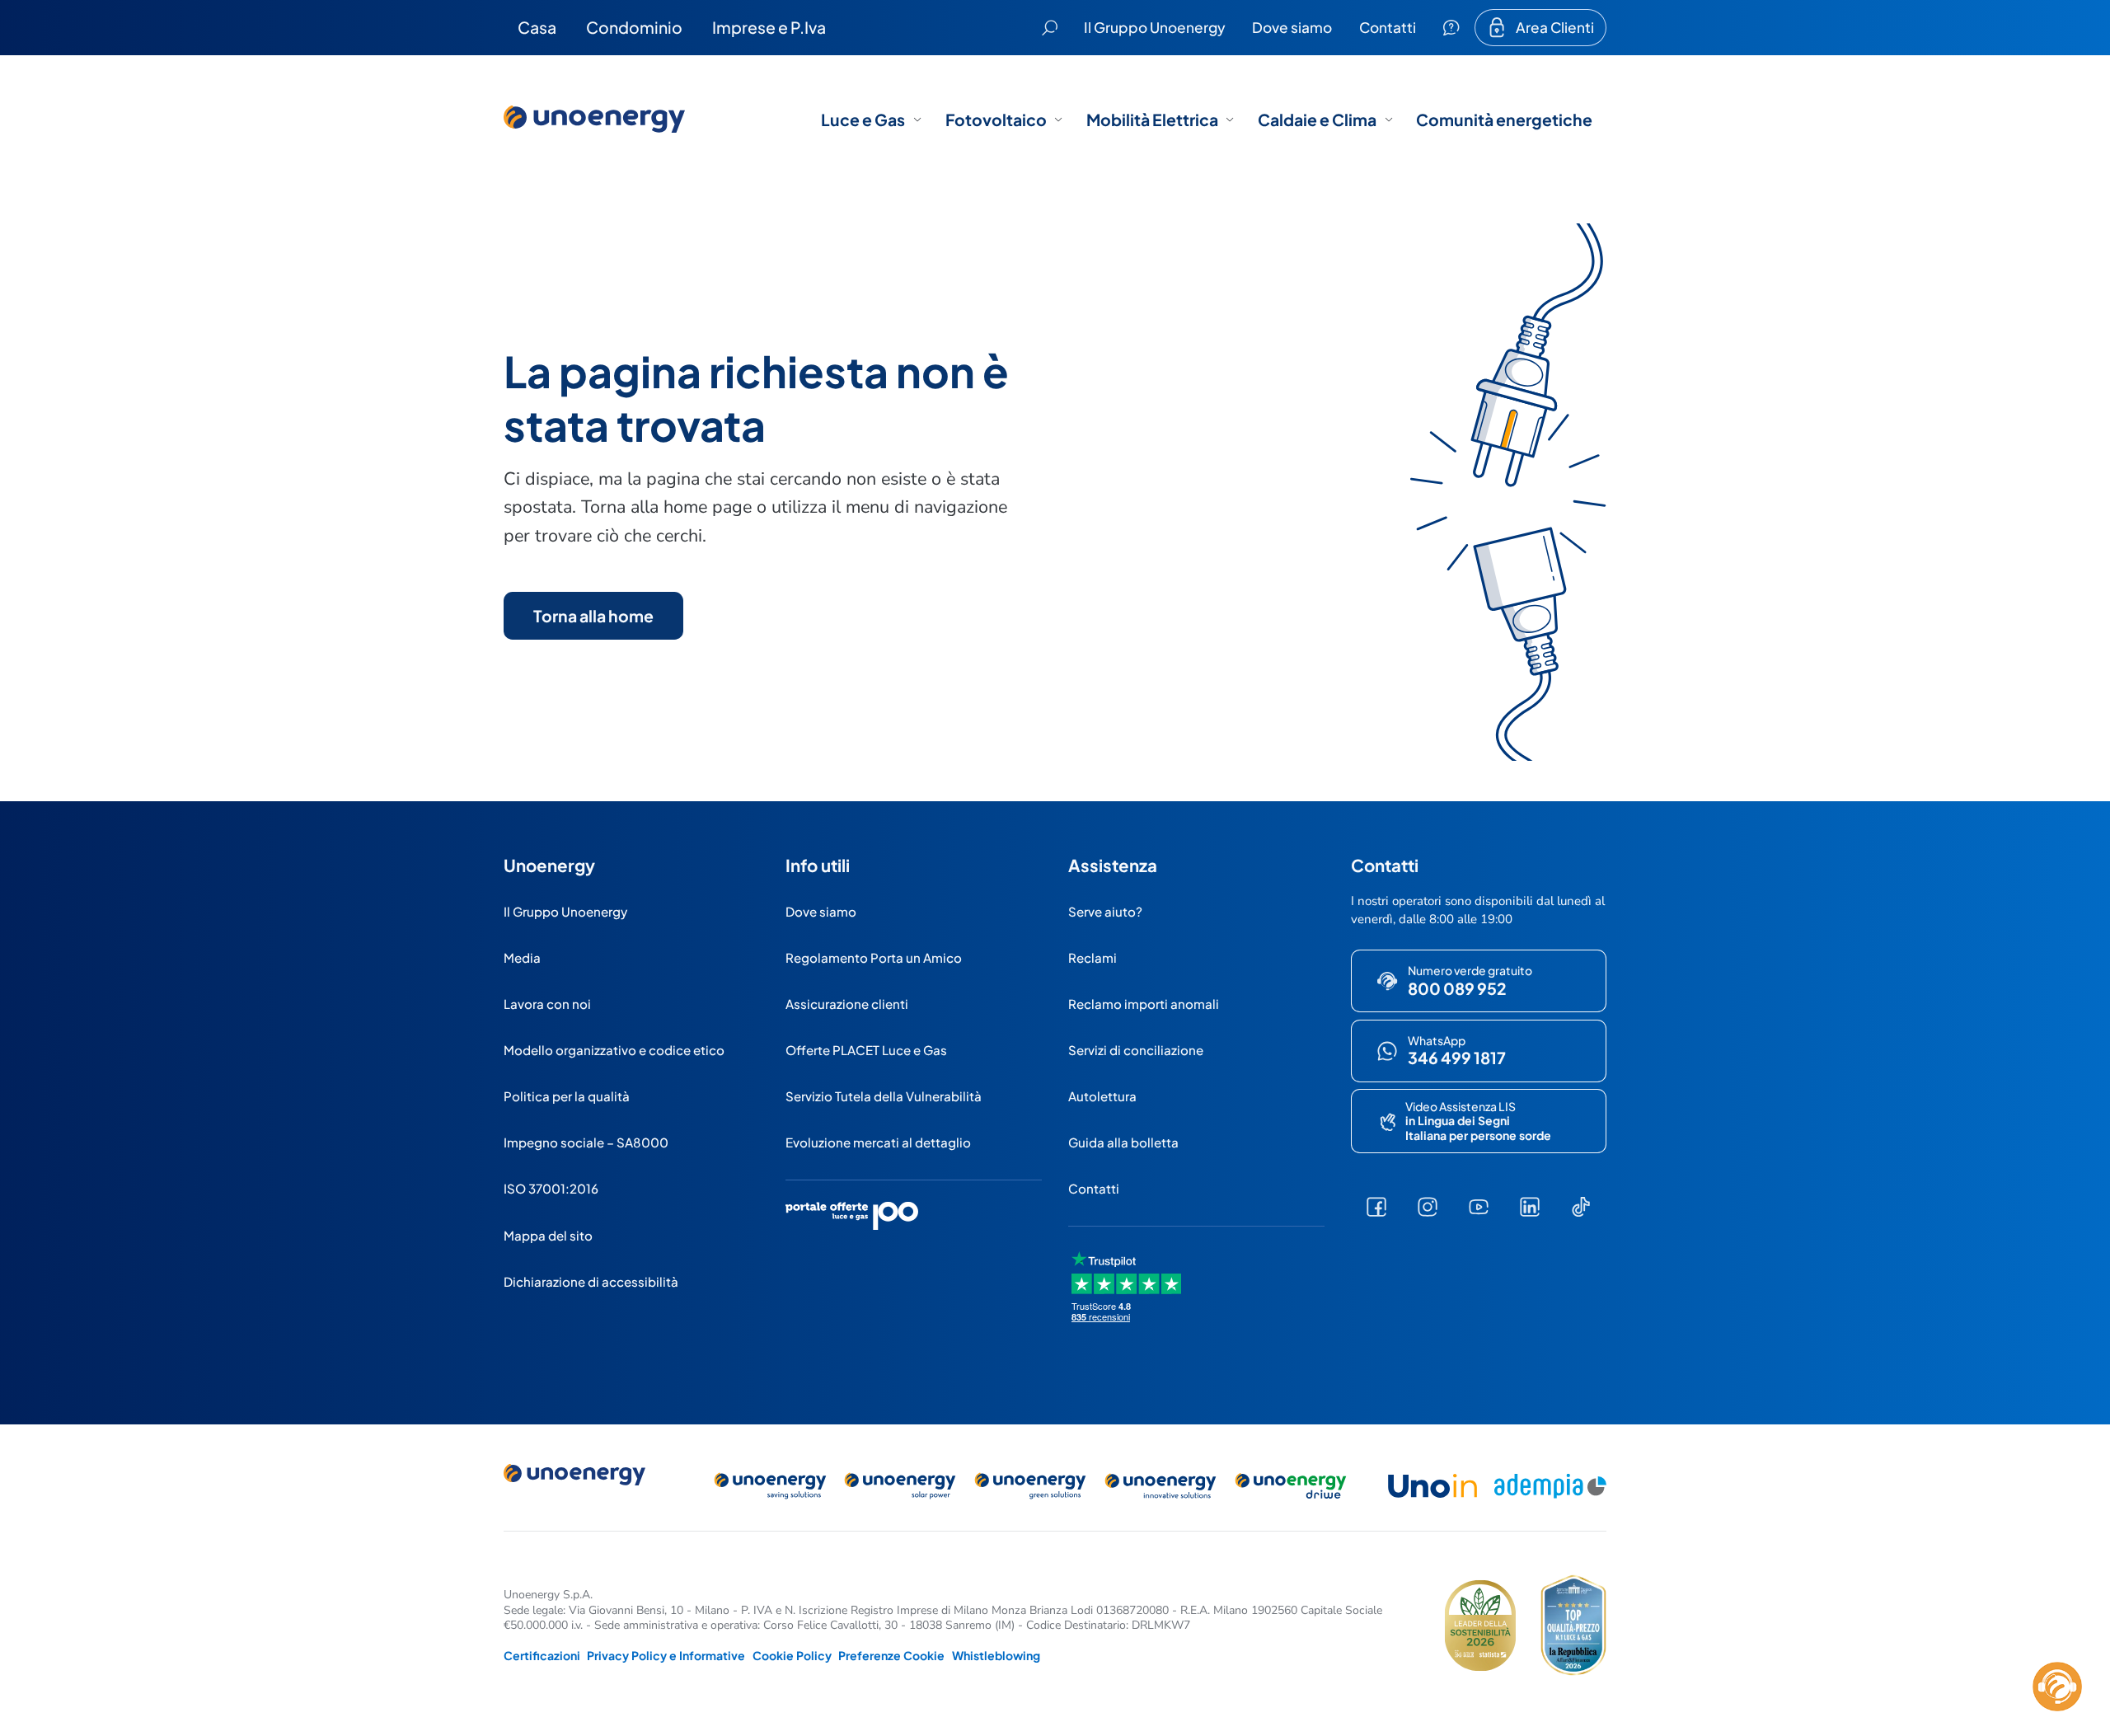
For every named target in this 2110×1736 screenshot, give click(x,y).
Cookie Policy (792, 1655)
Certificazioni (542, 1655)
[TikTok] (1581, 1207)
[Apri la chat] (2057, 1687)
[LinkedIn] (1530, 1207)
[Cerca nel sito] (1050, 28)
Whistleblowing (996, 1655)
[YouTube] (1479, 1207)
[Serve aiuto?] (1451, 28)
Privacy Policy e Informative (666, 1655)
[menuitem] (537, 27)
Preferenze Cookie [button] (891, 1655)
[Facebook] (1376, 1207)
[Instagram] (1428, 1207)
